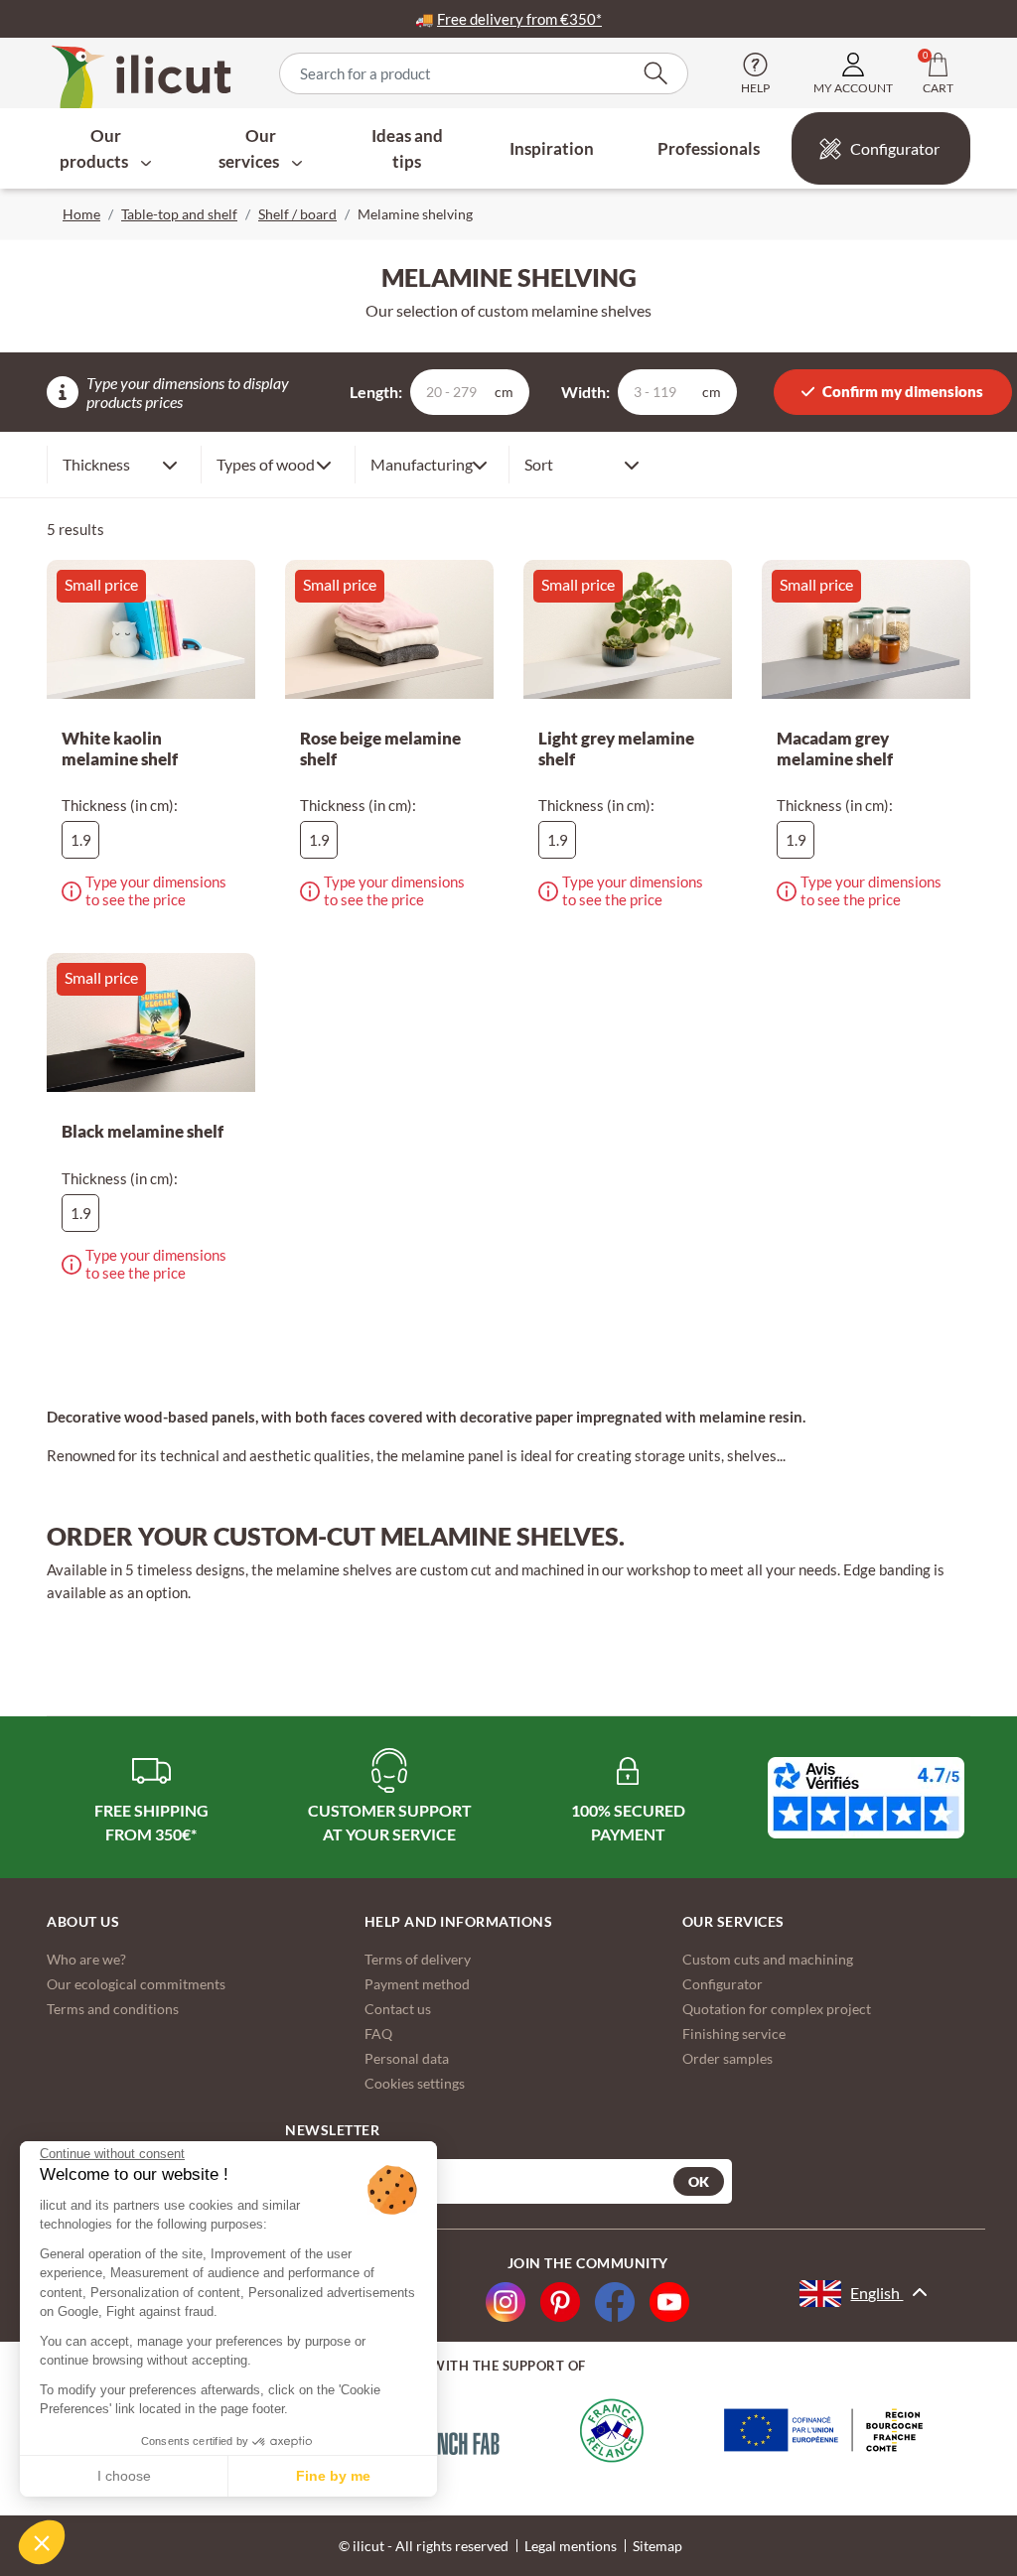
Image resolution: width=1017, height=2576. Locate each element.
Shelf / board (297, 214)
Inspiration (552, 148)
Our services (250, 148)
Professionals (709, 148)
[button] (42, 2542)
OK (699, 2181)
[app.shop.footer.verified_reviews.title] (866, 1798)
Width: (585, 392)
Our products (95, 148)
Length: (376, 392)
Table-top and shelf (179, 214)
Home (81, 214)
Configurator (895, 148)
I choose (124, 2476)
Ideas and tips (407, 148)
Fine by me (333, 2476)
